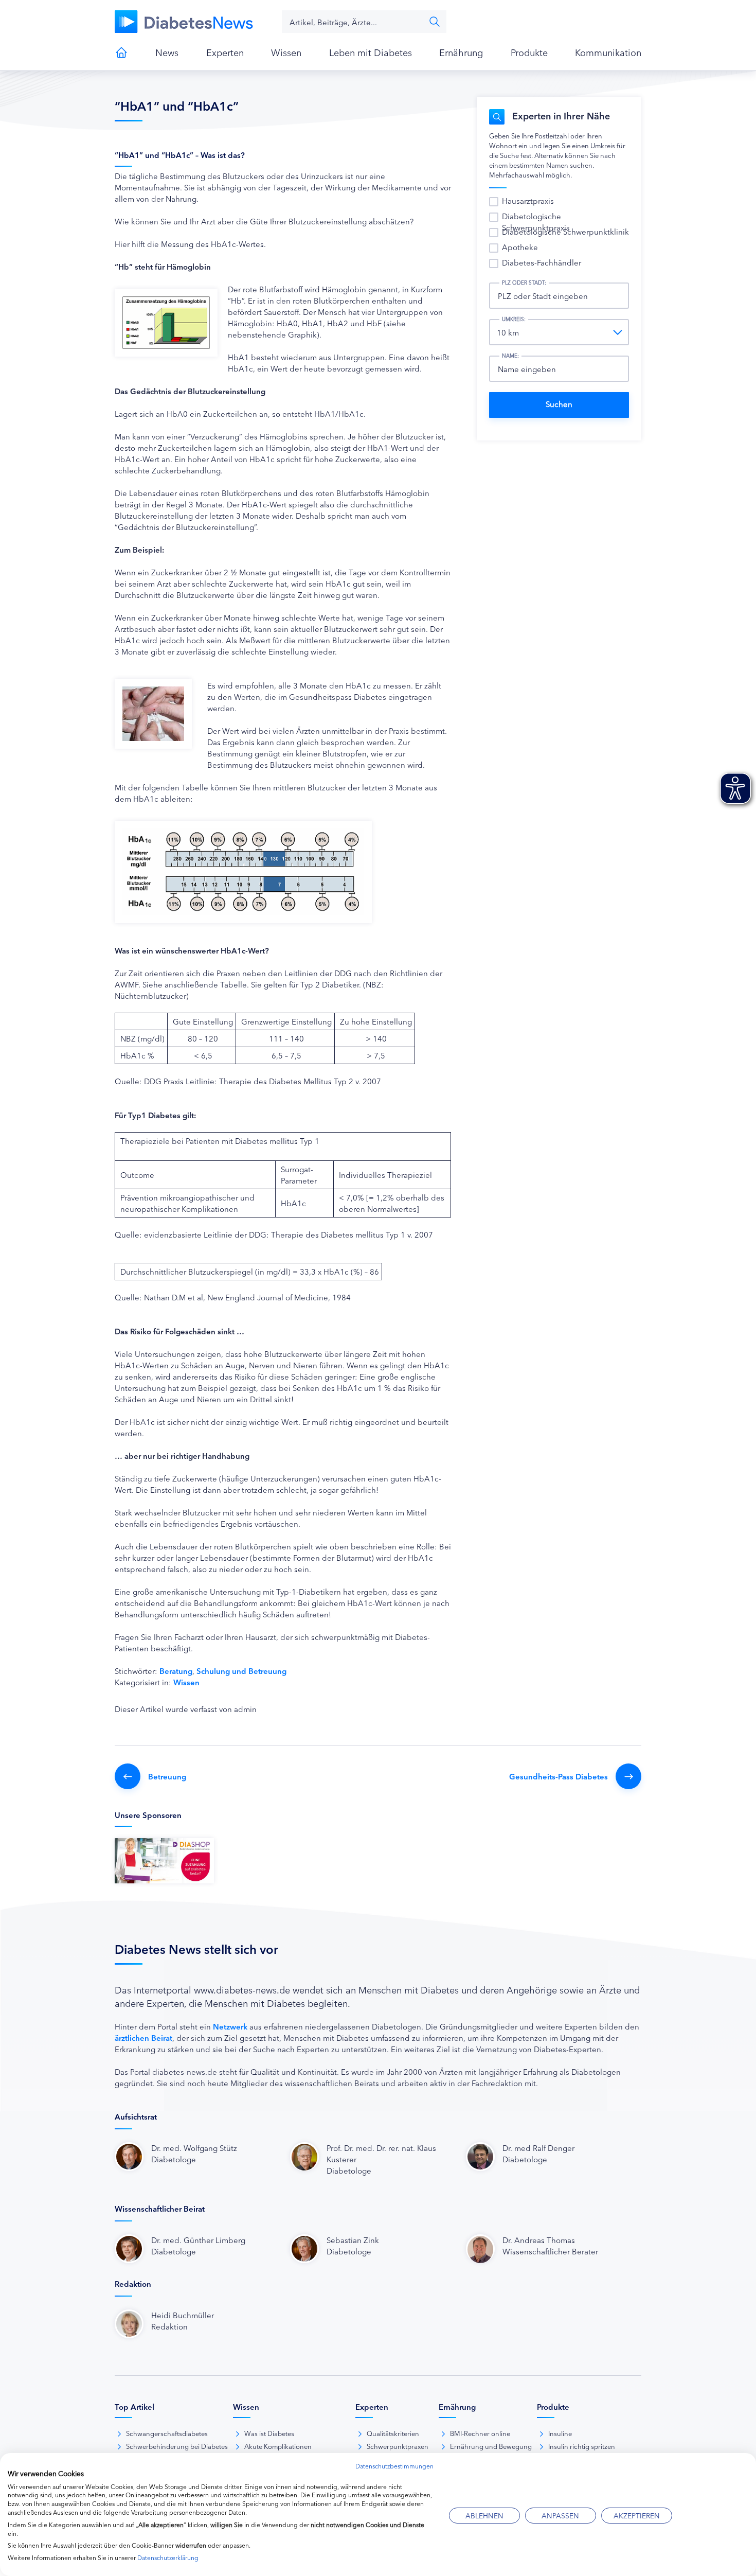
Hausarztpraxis (528, 200)
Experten (225, 52)
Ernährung (461, 52)
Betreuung (167, 1776)
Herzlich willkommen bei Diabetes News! (121, 52)
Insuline (560, 2433)
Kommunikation (608, 52)
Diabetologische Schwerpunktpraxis (536, 222)
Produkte (529, 52)
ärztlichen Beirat (143, 2037)
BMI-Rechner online (480, 2433)
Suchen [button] (435, 22)
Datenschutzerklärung (168, 2557)
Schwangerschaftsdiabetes (167, 2433)
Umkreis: (514, 319)
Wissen (286, 52)
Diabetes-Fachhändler (542, 262)
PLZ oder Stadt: (524, 283)
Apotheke (520, 247)
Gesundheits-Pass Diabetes (559, 1776)
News (167, 52)
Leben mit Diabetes (371, 52)
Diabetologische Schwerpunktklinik (565, 231)
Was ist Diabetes (269, 2433)
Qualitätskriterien (393, 2433)
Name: (510, 356)
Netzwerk (230, 2026)
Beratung (176, 1671)
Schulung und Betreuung (241, 1671)
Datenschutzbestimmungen (394, 2466)
